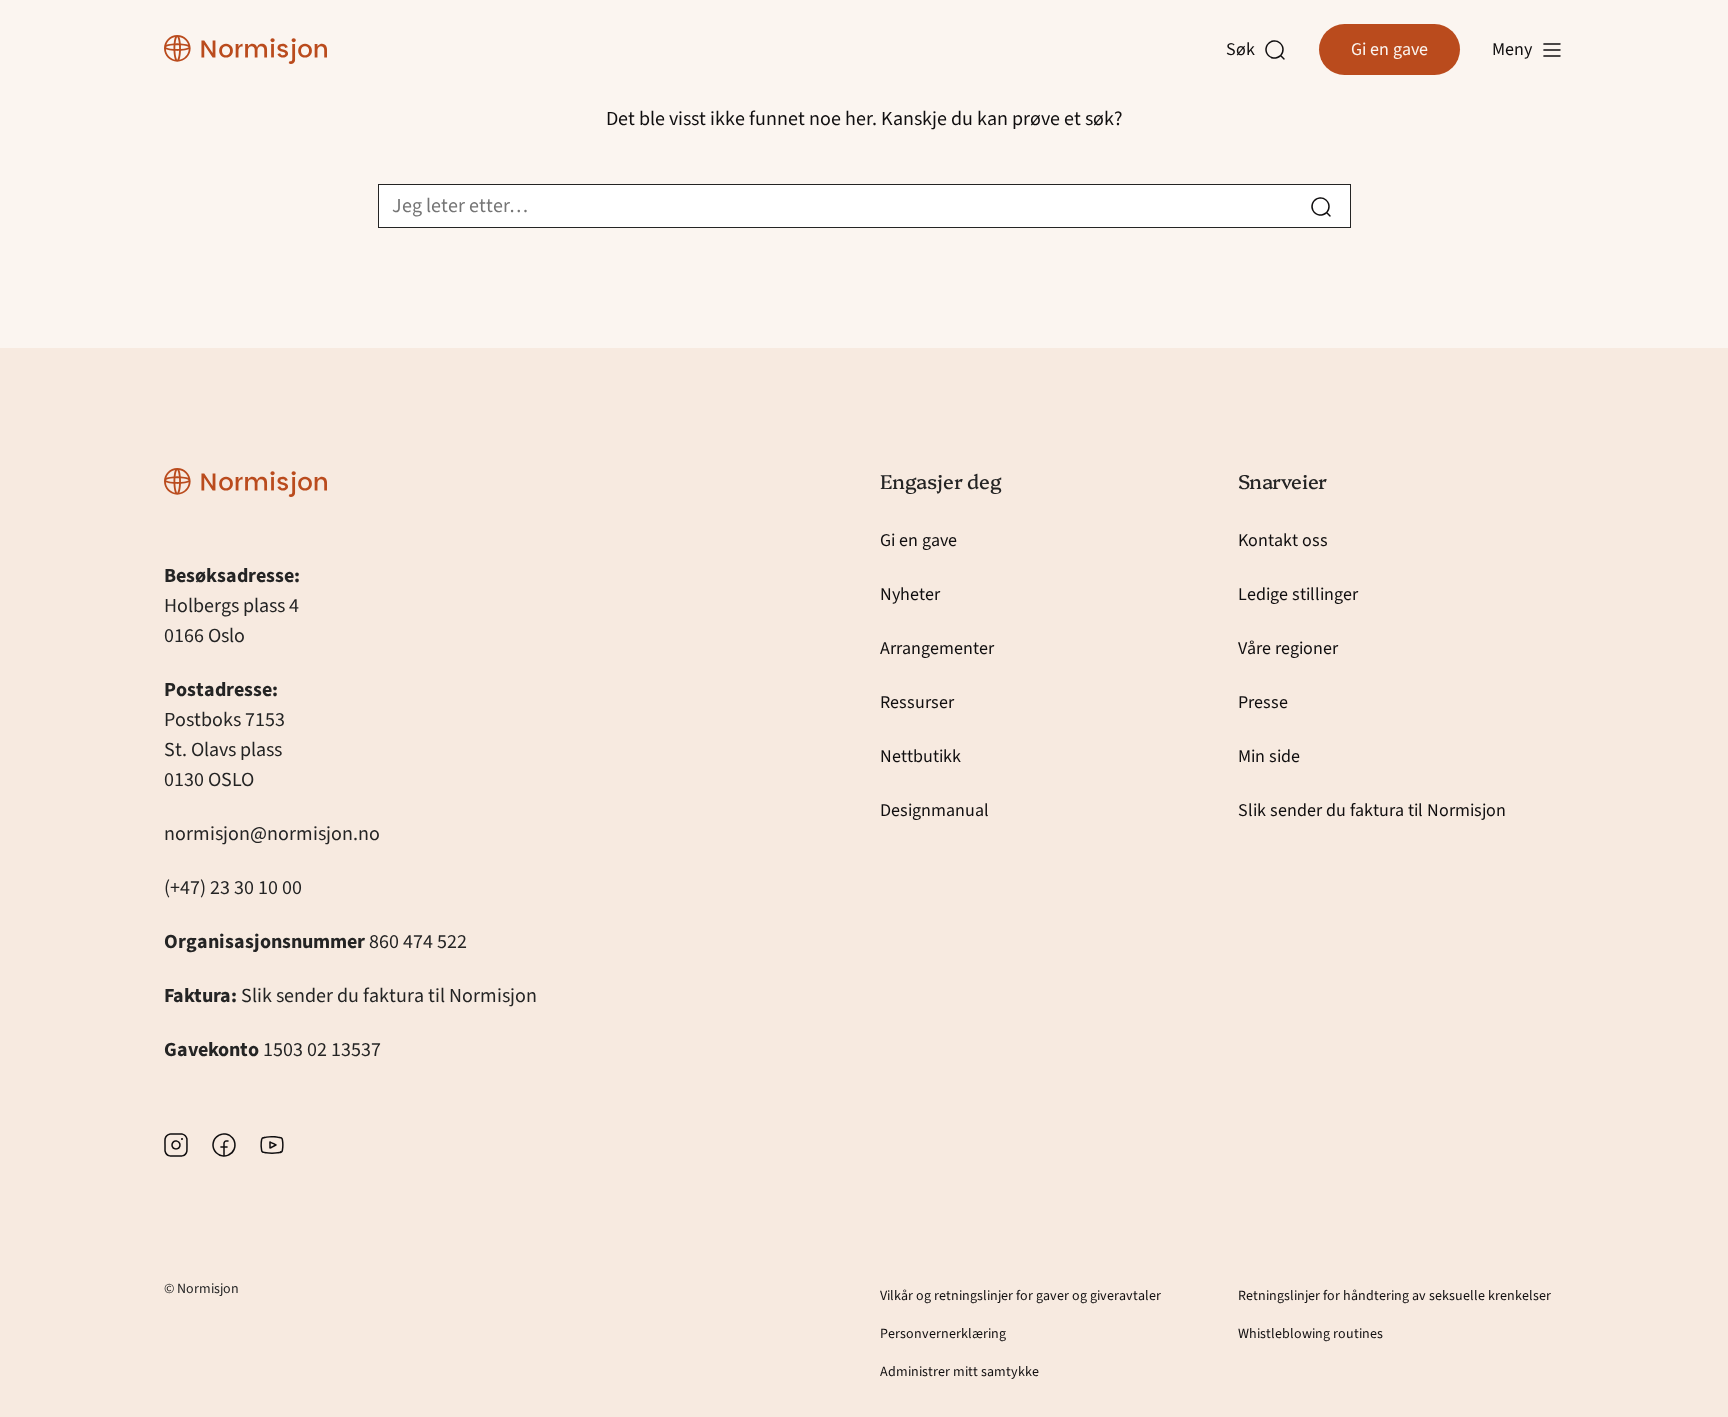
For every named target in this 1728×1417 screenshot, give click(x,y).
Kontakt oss (1283, 540)
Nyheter (910, 594)
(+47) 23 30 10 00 (233, 888)
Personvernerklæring (943, 1334)
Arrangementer (937, 648)
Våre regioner (1288, 648)
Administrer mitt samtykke (959, 1372)
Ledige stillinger (1298, 594)
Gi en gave (1389, 49)
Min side (1269, 756)
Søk (1245, 50)
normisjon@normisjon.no (272, 834)
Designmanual (934, 810)
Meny (1512, 49)
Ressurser (917, 702)
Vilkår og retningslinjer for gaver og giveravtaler (1020, 1296)
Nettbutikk (920, 756)
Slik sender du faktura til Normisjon (389, 996)
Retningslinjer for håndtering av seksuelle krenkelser (1394, 1296)
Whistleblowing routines (1310, 1334)
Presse (1263, 702)
